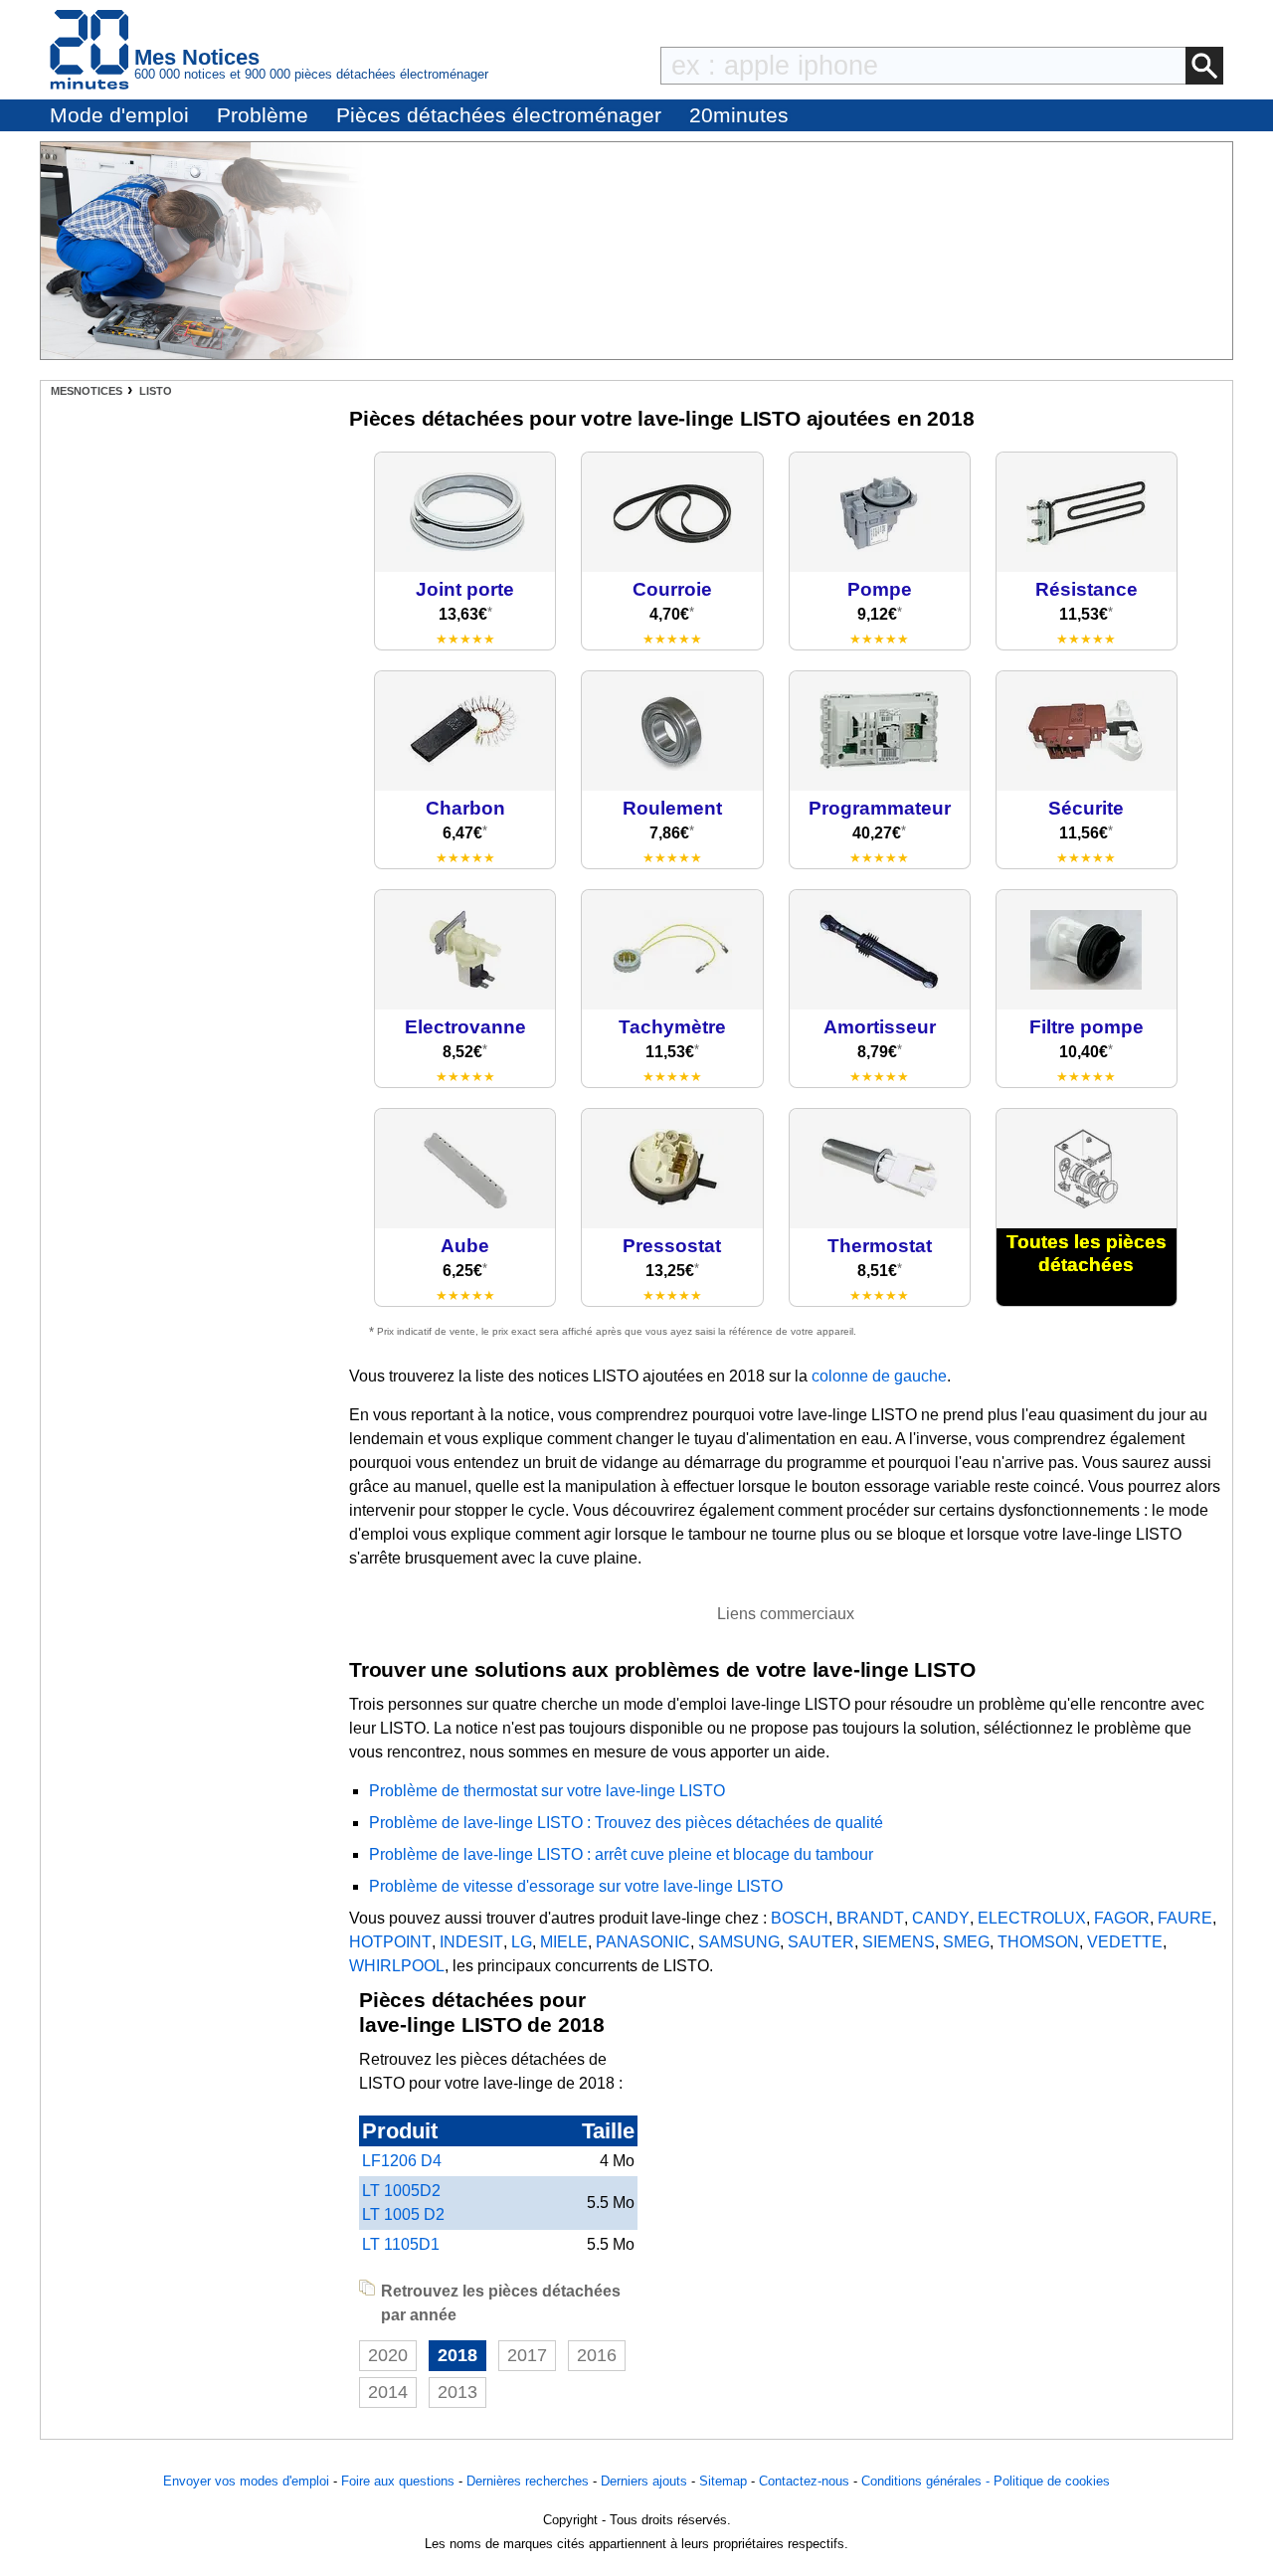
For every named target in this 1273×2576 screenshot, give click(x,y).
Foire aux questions (398, 2481)
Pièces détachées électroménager (499, 115)
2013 (457, 2392)
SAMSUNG (739, 1942)
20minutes (739, 115)
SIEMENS (899, 1942)
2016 (597, 2355)
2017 (527, 2355)
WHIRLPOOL (397, 1966)
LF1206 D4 (402, 2161)
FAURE (1185, 1918)
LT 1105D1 (401, 2244)
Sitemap (723, 2481)
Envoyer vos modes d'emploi (246, 2481)
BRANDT (870, 1918)
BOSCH (800, 1918)
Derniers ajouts (644, 2481)
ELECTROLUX (1032, 1918)
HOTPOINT (390, 1942)
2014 (388, 2392)
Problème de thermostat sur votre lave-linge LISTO (547, 1791)
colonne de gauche (879, 1376)
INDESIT (471, 1942)
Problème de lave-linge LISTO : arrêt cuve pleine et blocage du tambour (621, 1854)
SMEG (966, 1942)
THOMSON (1038, 1942)
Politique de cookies (1052, 2481)
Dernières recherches (528, 2481)
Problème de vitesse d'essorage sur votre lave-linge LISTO (576, 1886)
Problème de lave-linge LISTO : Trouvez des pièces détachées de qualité (626, 1823)
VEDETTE (1125, 1942)
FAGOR (1122, 1918)
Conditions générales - (927, 2481)
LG (522, 1942)
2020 (388, 2355)
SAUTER (821, 1942)
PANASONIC (643, 1942)
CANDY (941, 1918)
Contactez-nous (804, 2481)
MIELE (564, 1942)
